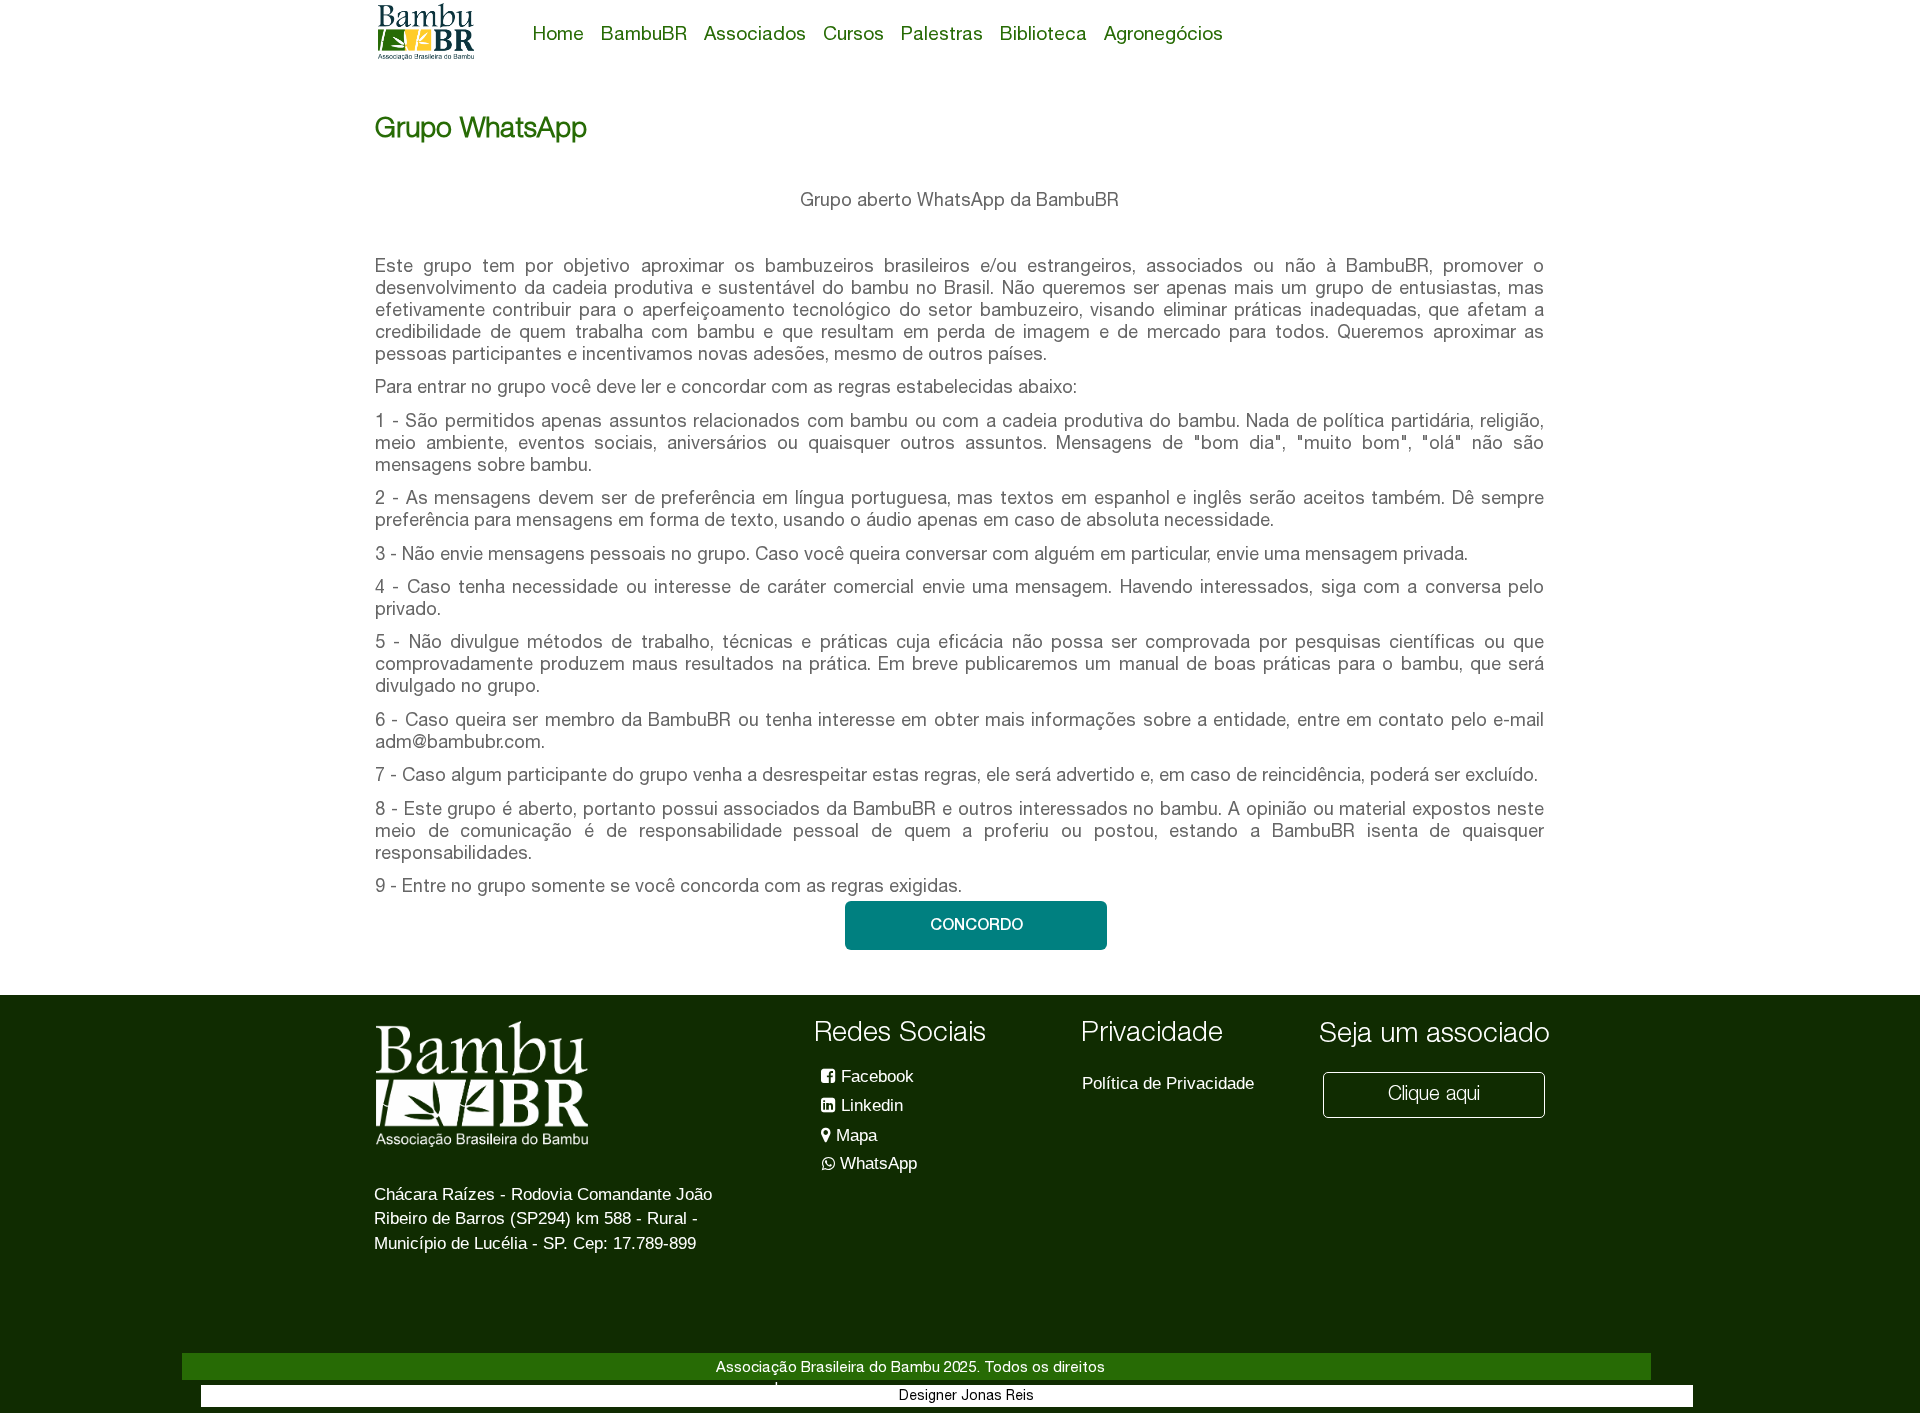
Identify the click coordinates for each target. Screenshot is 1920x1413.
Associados (755, 33)
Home (558, 33)
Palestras (942, 33)
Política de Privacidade (1168, 1083)
